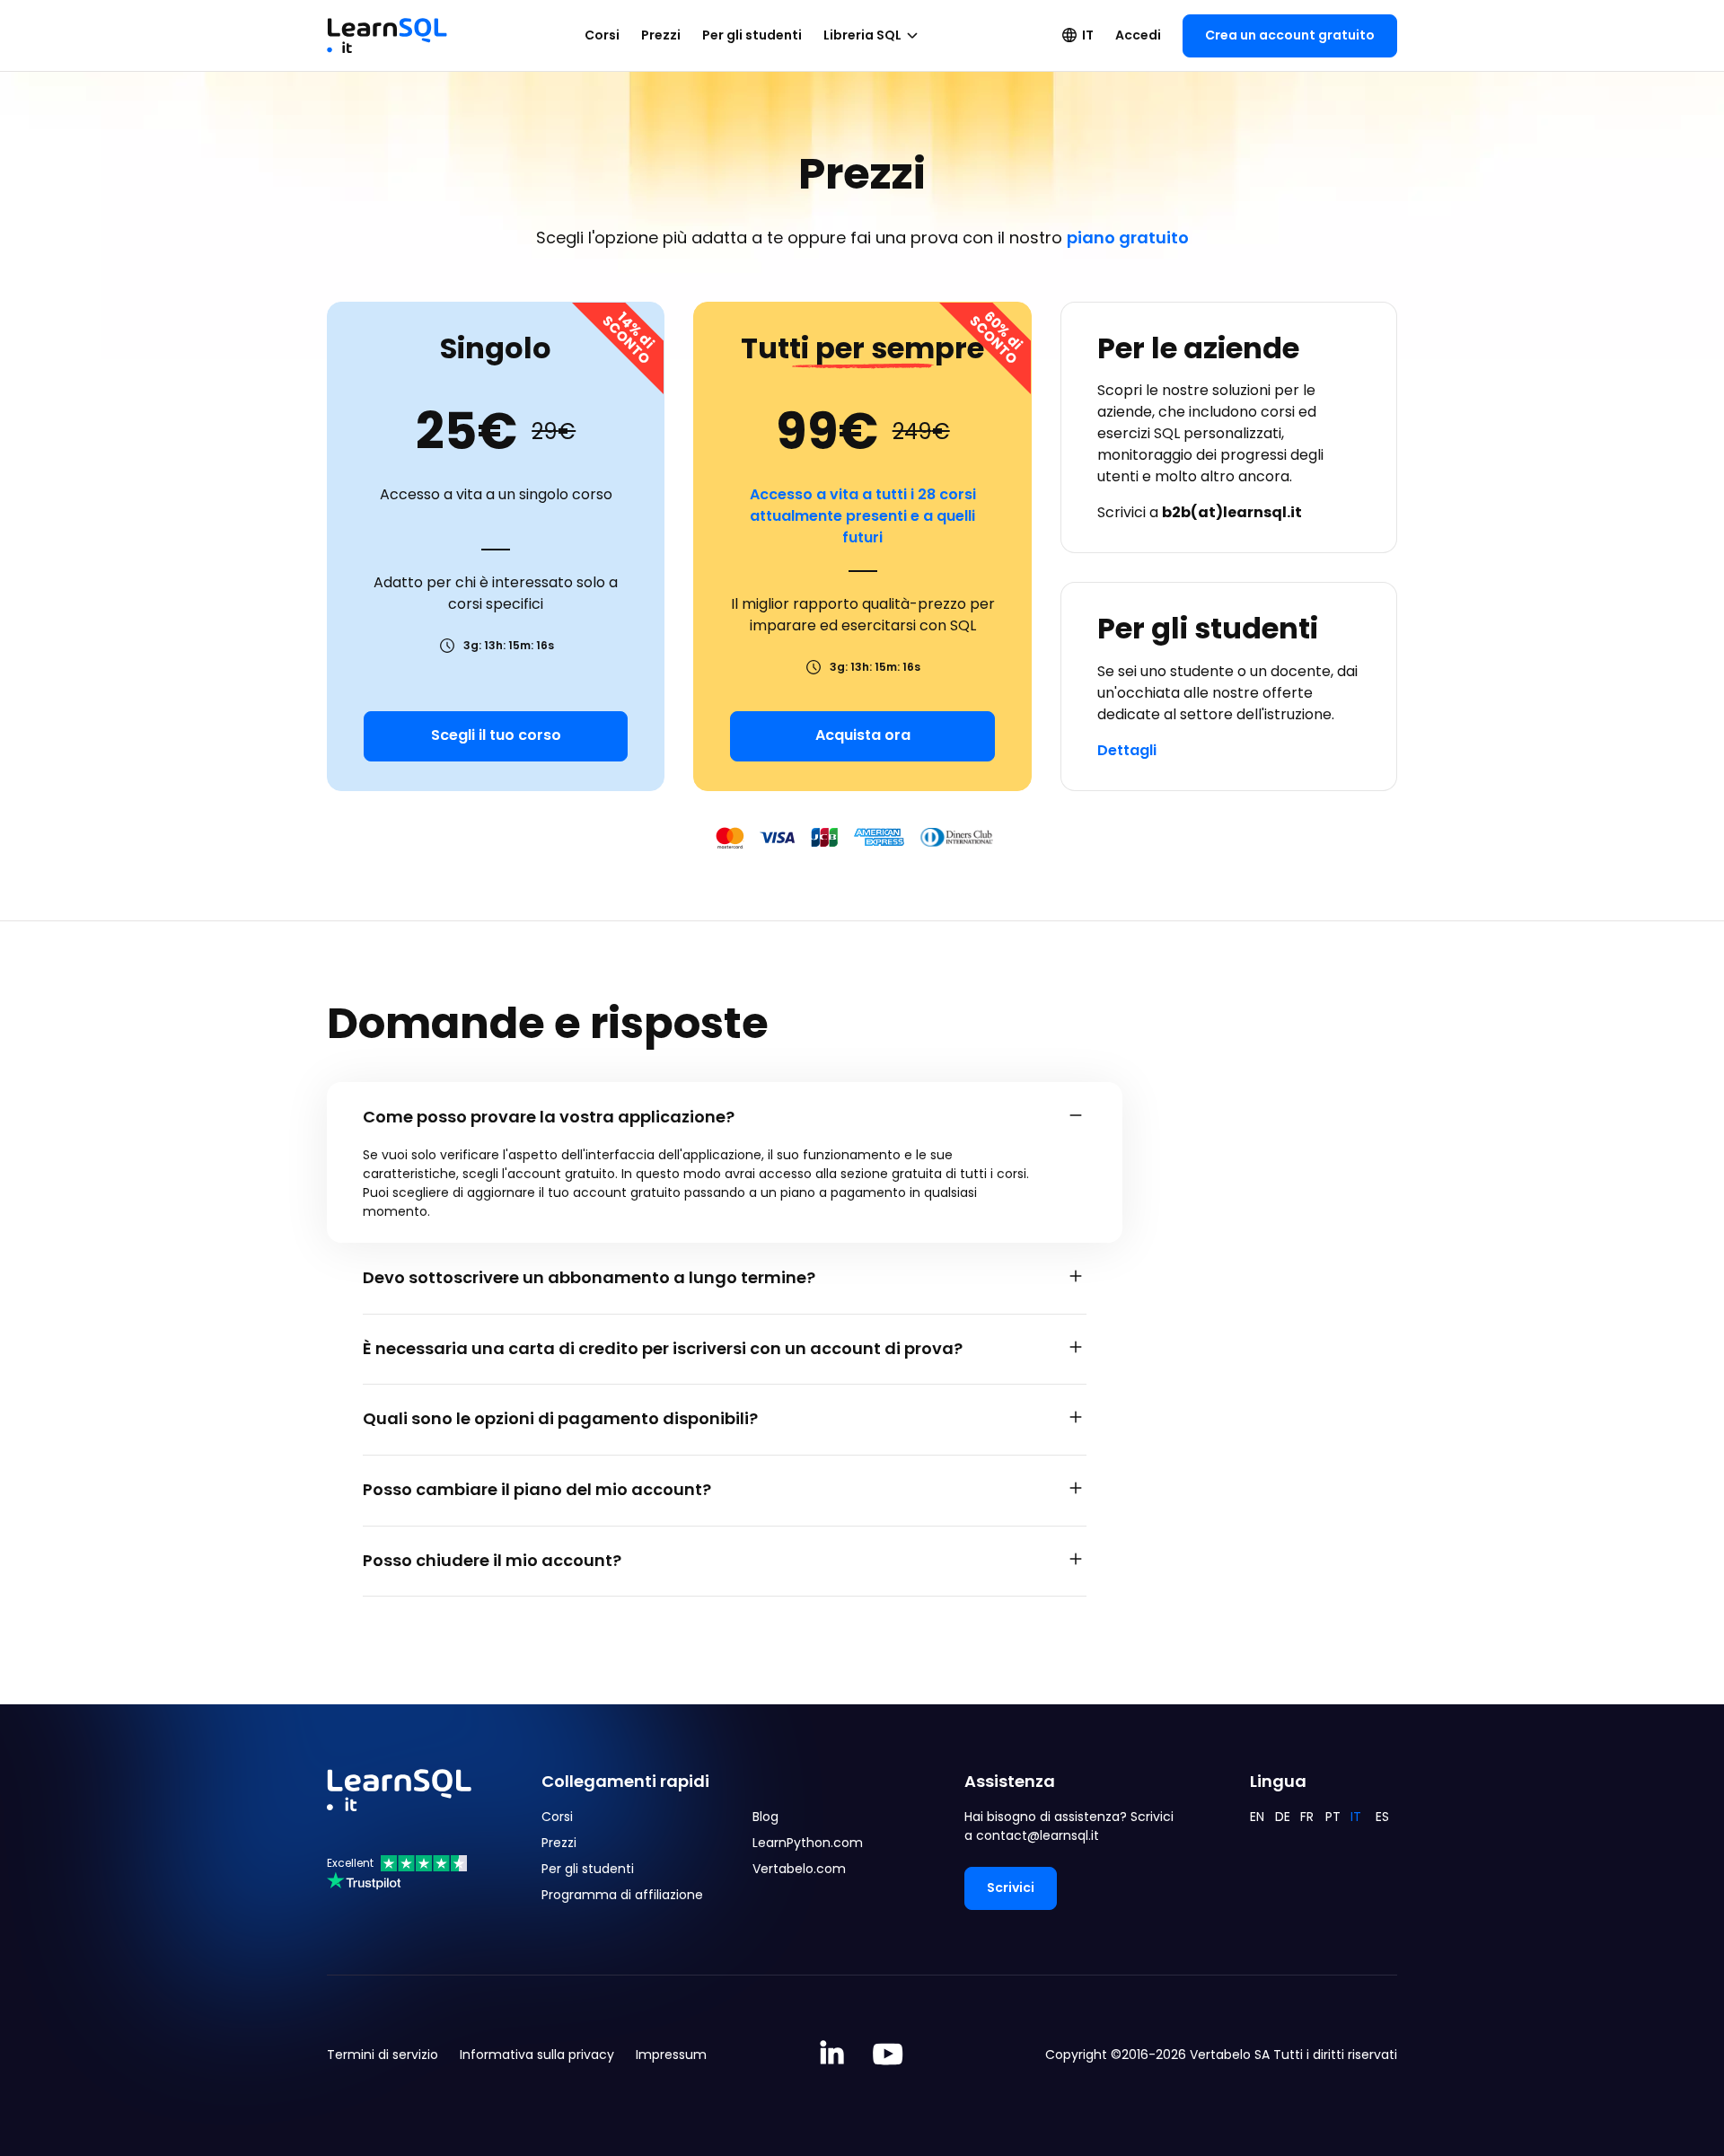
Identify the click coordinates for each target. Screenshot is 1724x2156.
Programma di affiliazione (622, 1895)
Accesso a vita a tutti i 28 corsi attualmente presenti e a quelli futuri (863, 516)
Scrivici (1011, 1888)
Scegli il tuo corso (496, 735)
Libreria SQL (862, 35)
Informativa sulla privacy (537, 2055)
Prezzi (661, 35)
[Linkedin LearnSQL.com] (832, 2055)
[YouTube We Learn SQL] (888, 2055)
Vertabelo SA (1230, 2055)
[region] (725, 1184)
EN (1257, 1817)
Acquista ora (863, 735)
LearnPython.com (808, 1843)
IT (1088, 35)
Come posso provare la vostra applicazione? (549, 1117)
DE (1283, 1817)
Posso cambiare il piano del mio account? (537, 1489)
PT (1333, 1817)
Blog (765, 1817)
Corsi (602, 35)
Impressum (671, 2055)
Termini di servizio (383, 2055)
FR (1307, 1817)
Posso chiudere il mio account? (492, 1560)
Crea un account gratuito (1290, 35)
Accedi (1138, 35)
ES (1382, 1817)
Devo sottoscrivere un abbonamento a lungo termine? (589, 1277)
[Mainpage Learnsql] (387, 27)
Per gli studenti (752, 35)
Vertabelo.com (799, 1869)
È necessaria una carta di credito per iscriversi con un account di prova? (663, 1348)
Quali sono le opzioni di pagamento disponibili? (560, 1418)
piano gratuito (1128, 238)
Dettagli (1127, 750)
